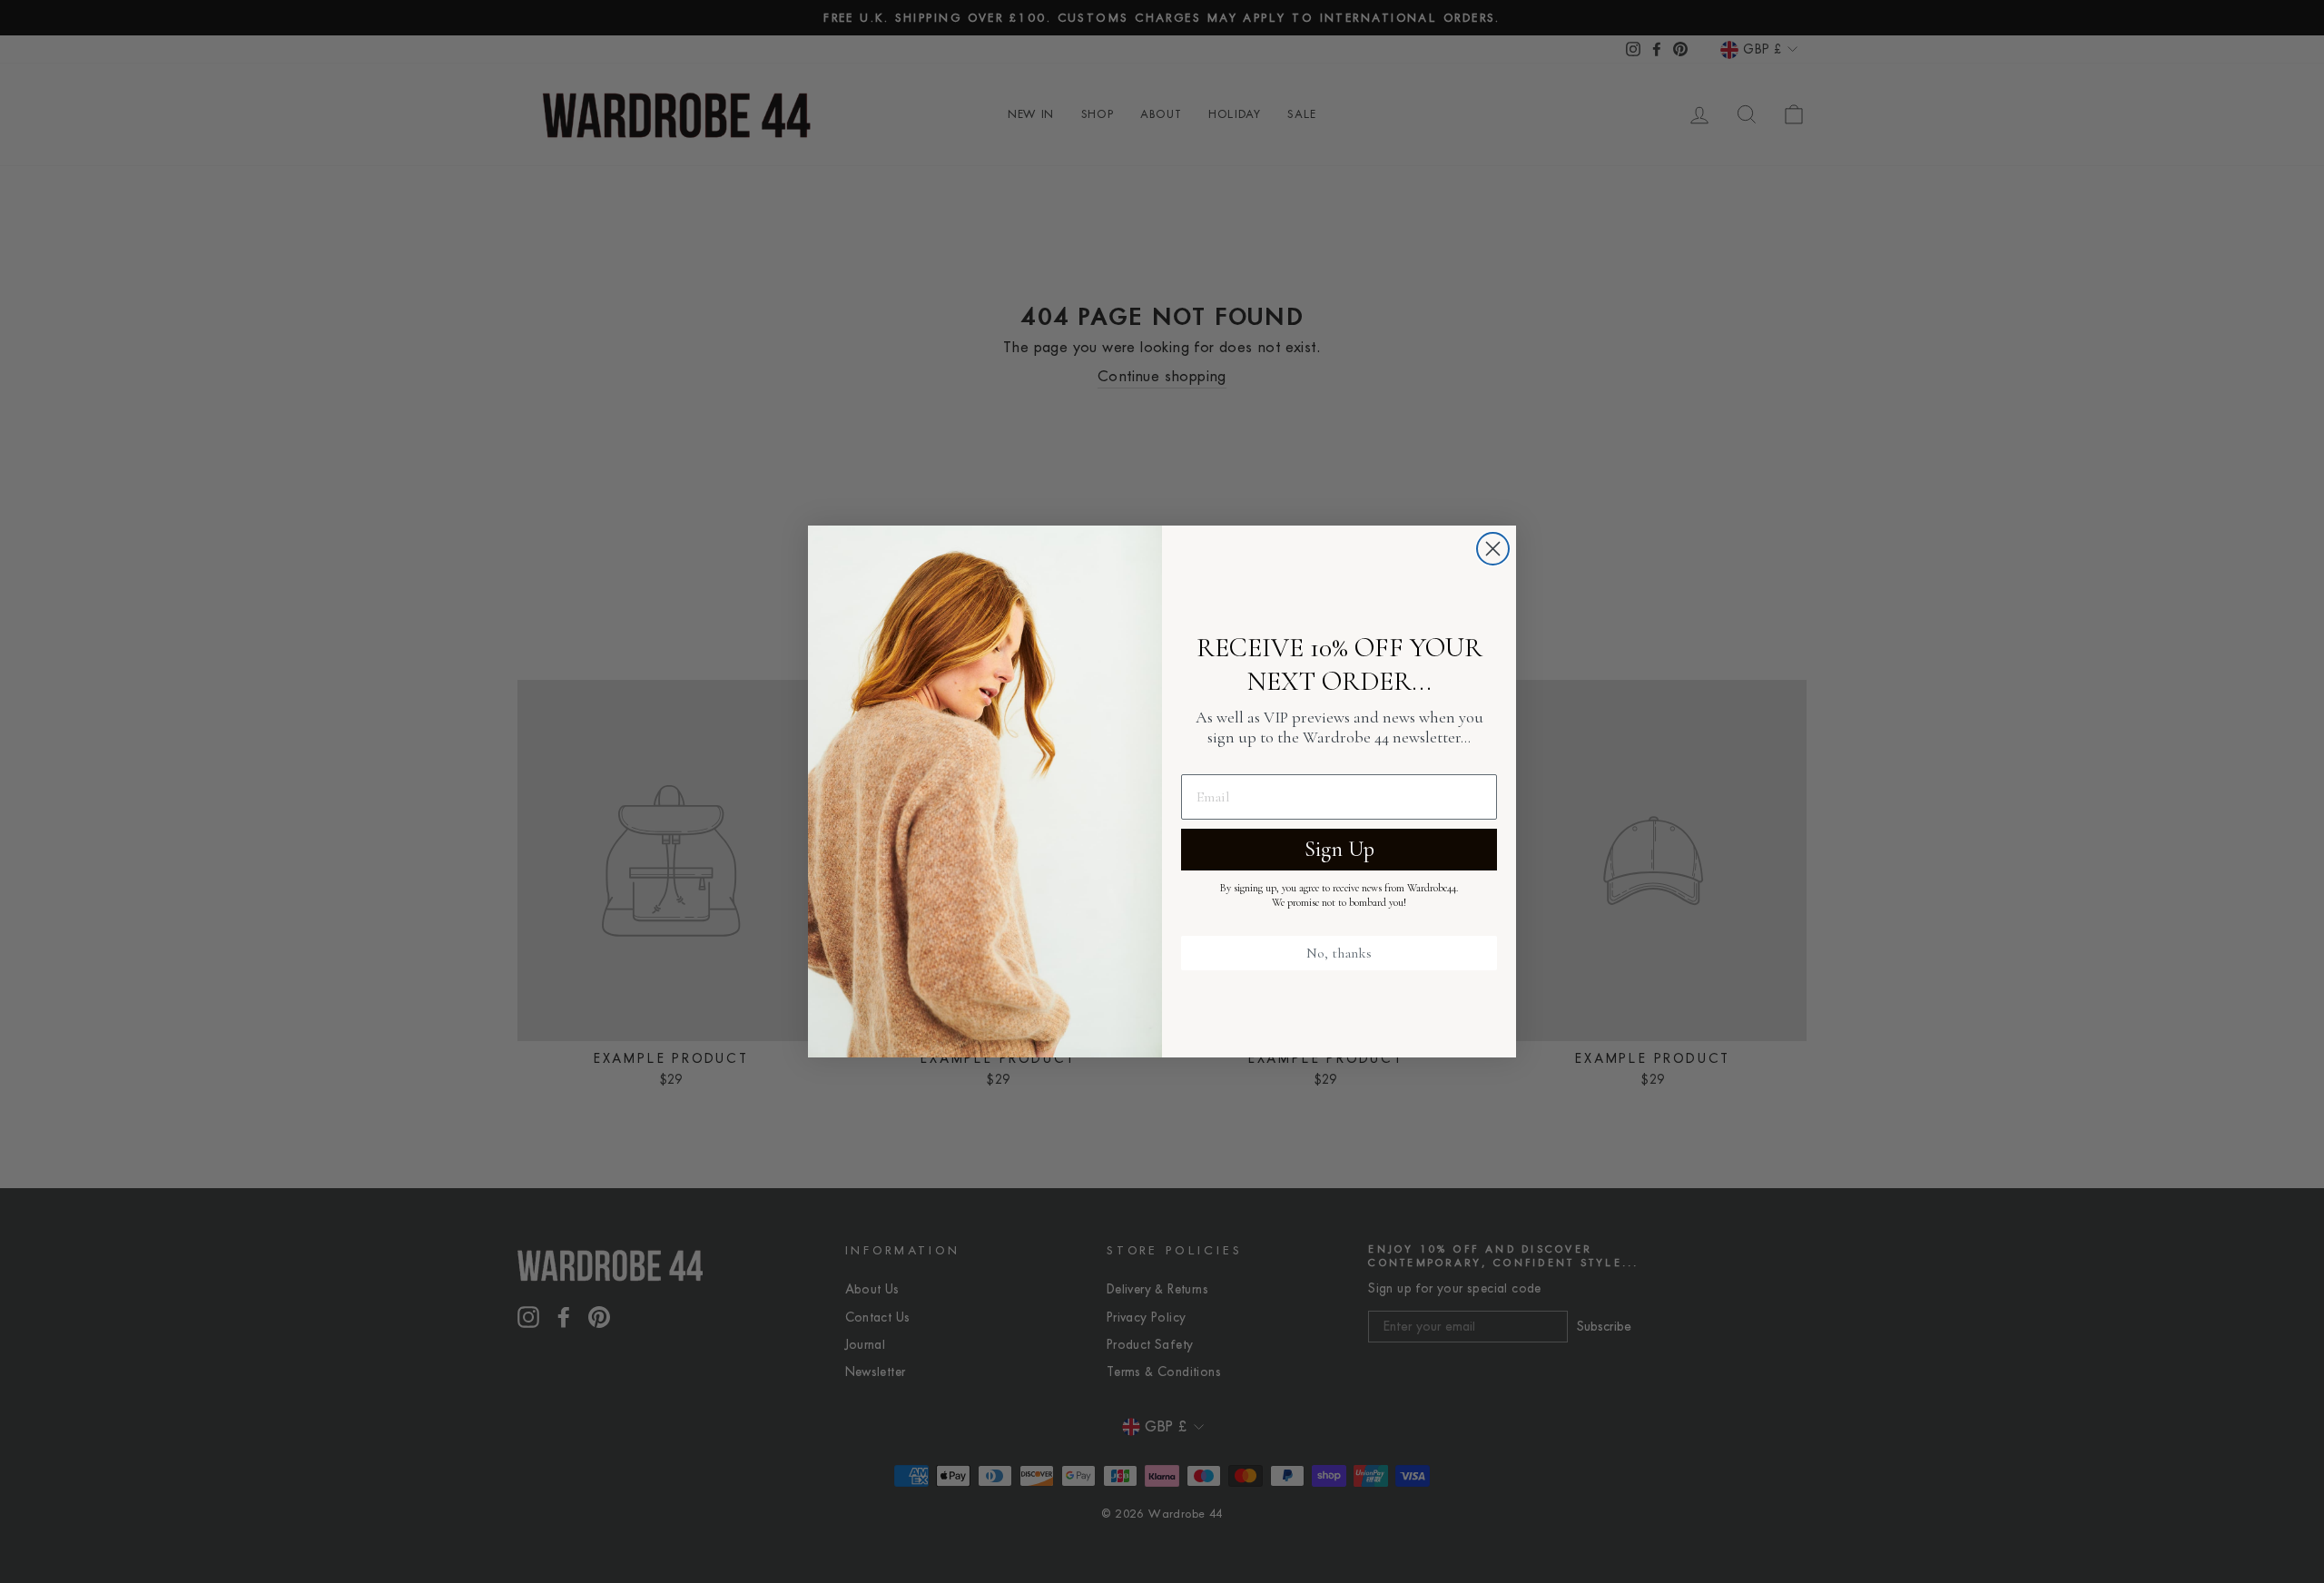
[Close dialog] (1493, 549)
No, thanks (1339, 953)
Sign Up (1339, 849)
